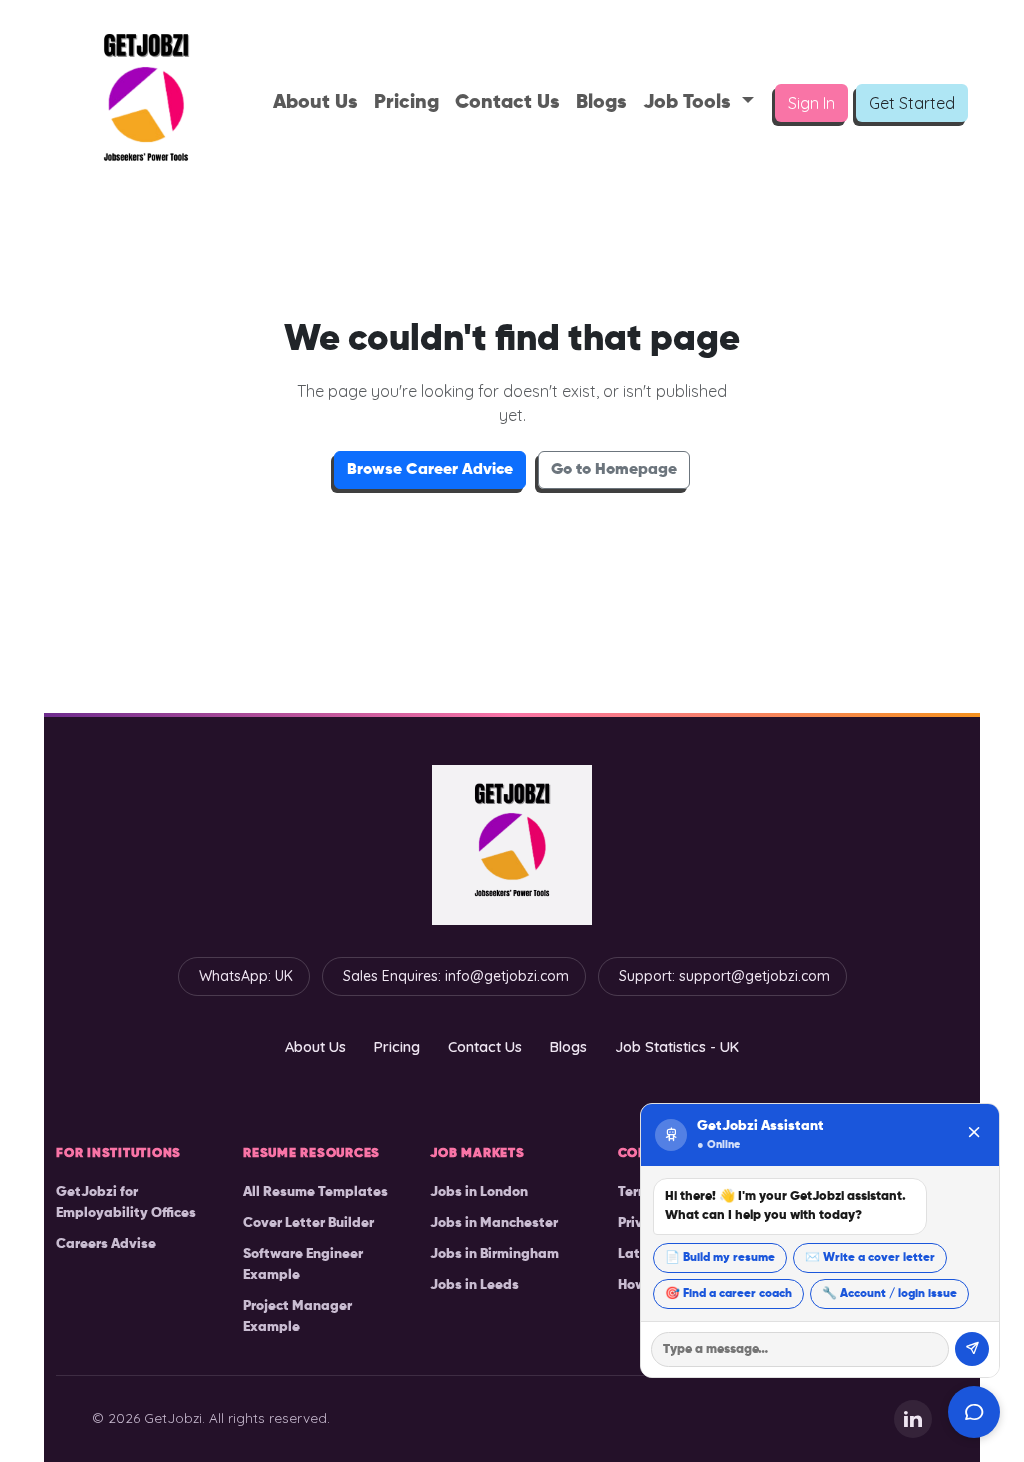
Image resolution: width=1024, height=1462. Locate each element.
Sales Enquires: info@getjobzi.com (456, 976)
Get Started (912, 103)
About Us (315, 103)
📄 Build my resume (720, 1258)
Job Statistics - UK (677, 1046)
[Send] (972, 1349)
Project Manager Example (297, 1316)
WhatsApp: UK (246, 976)
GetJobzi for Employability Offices (126, 1202)
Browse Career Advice (430, 470)
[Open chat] (974, 1412)
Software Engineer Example (303, 1264)
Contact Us (507, 103)
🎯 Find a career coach (728, 1294)
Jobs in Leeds (474, 1285)
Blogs (601, 103)
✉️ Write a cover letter (870, 1258)
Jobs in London (479, 1192)
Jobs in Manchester (494, 1223)
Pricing (406, 103)
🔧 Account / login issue (889, 1294)
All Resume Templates (315, 1192)
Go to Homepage (614, 470)
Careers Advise (106, 1244)
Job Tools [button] (689, 103)
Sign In (811, 103)
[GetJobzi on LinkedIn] (913, 1419)
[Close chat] (974, 1134)
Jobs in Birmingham (494, 1254)
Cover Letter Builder (308, 1223)
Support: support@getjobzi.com (724, 976)
